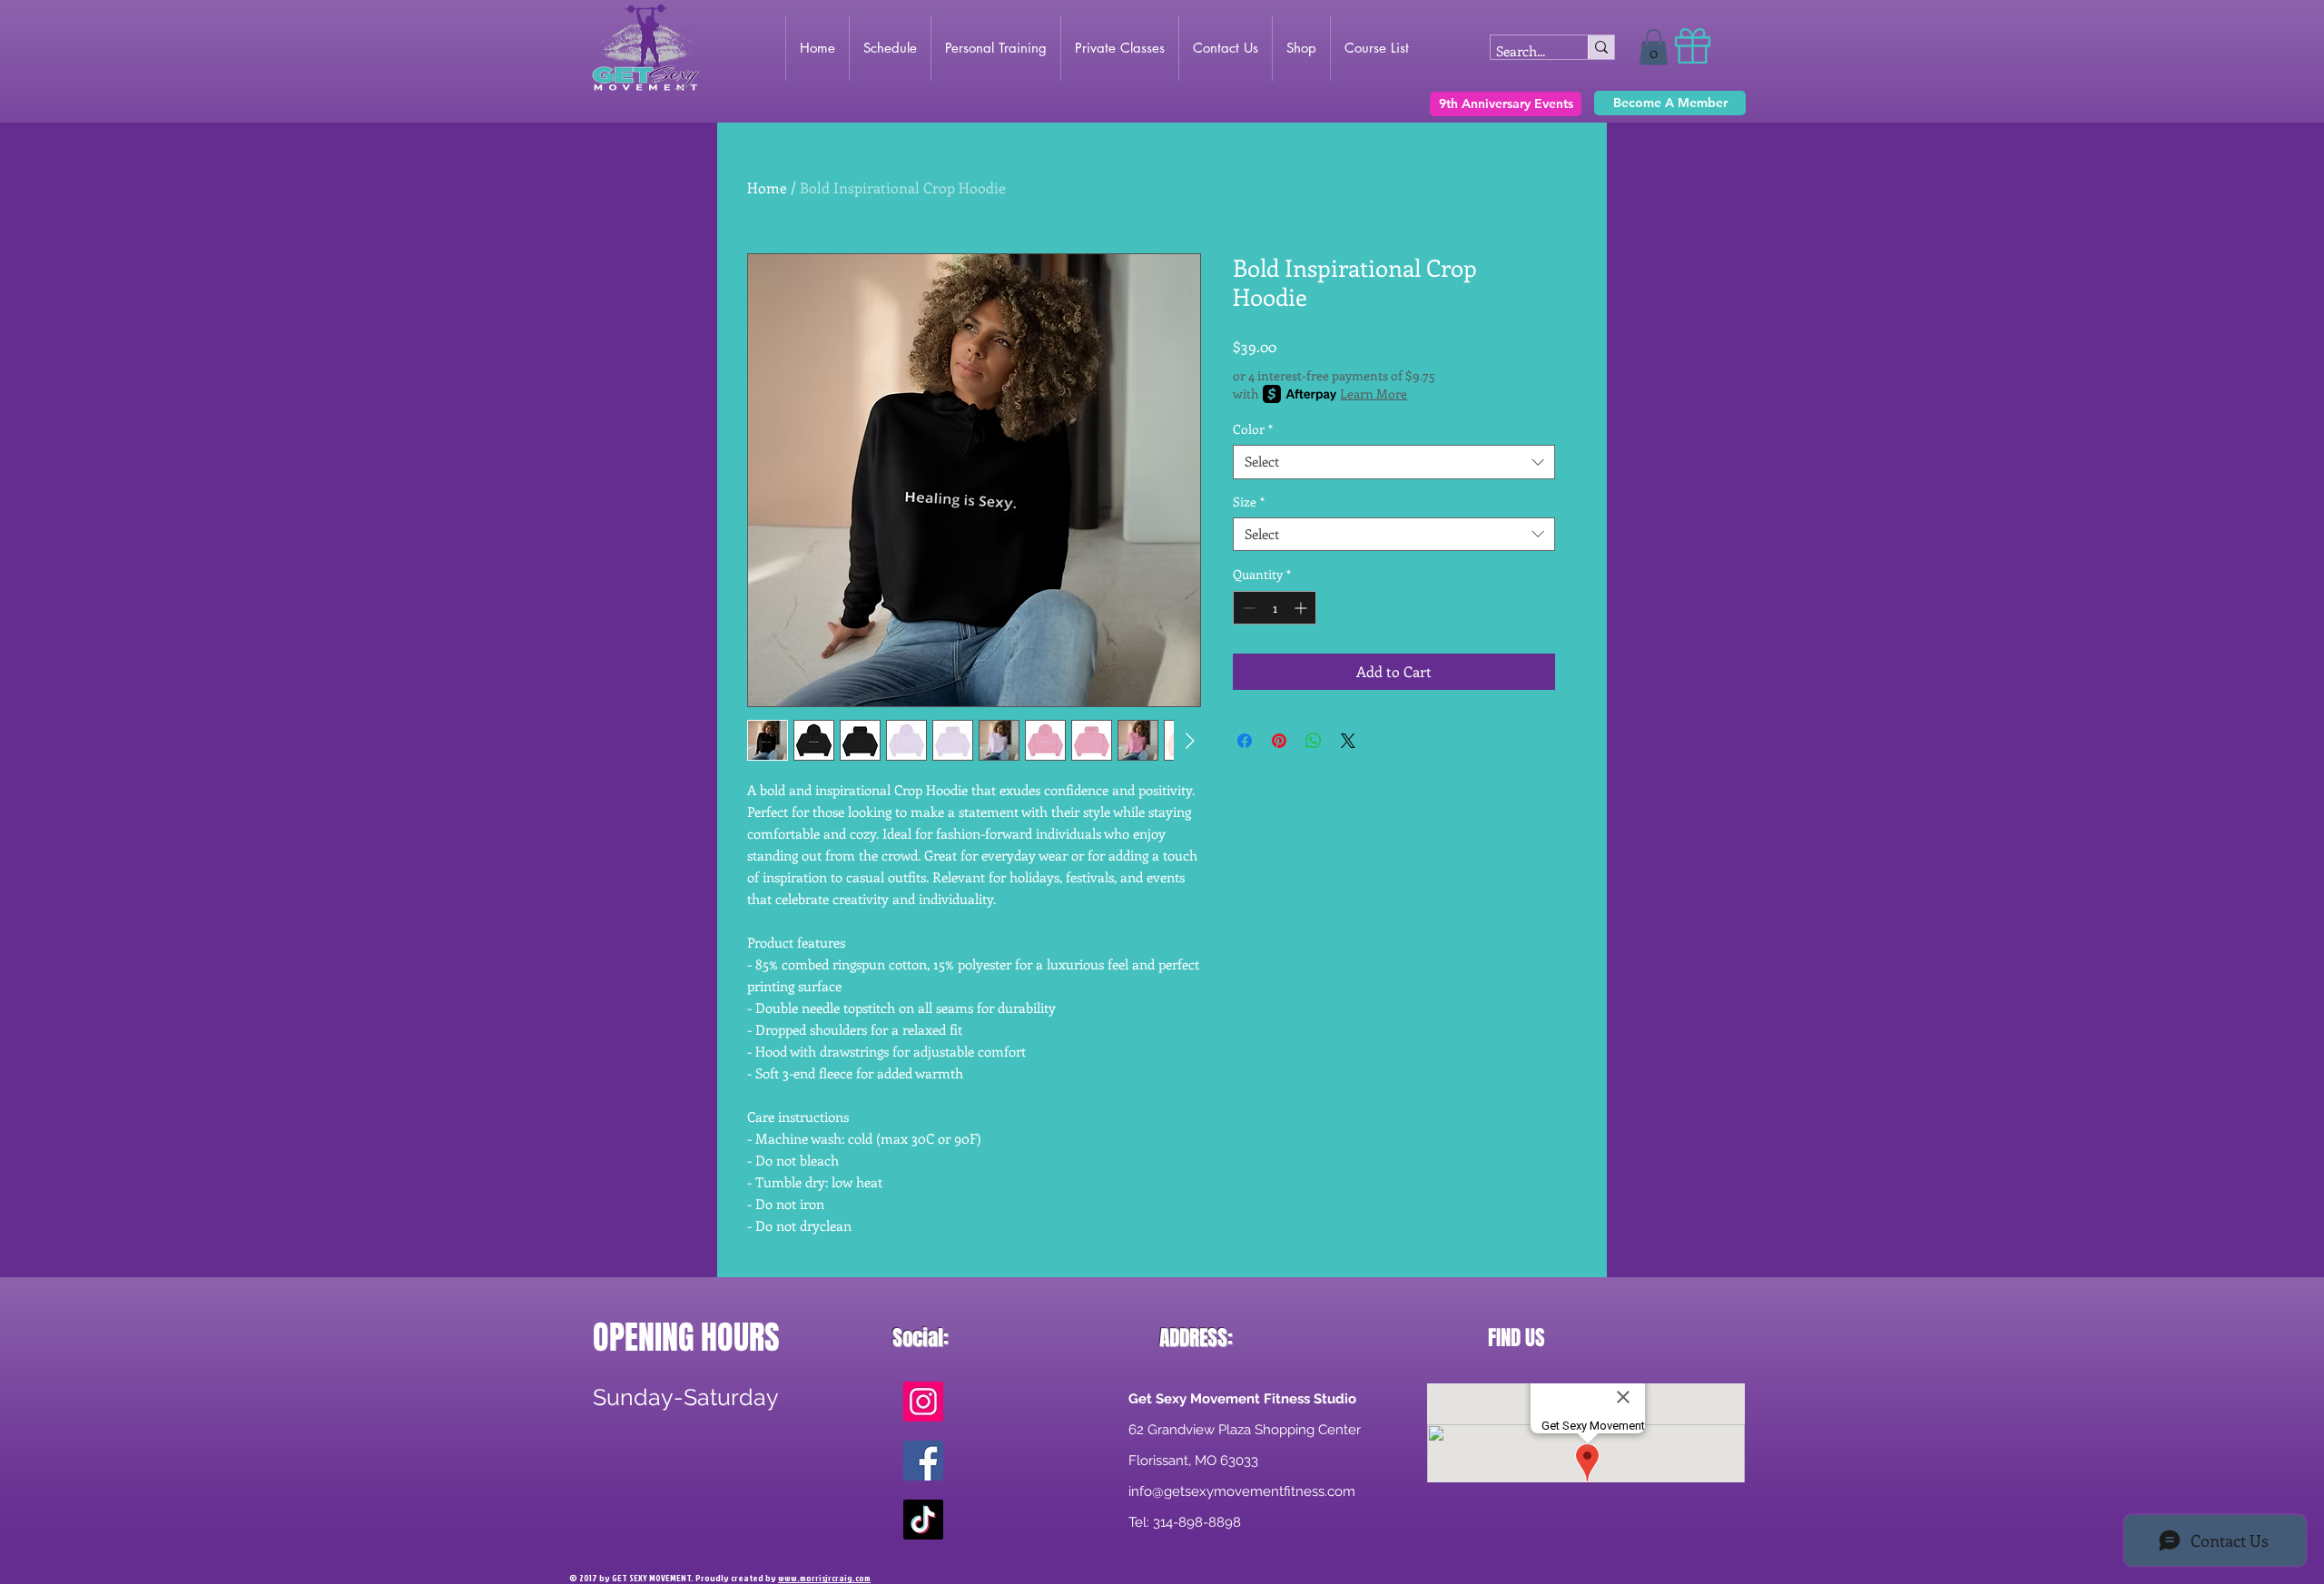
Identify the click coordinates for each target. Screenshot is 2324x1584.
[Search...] (1601, 47)
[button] (1654, 47)
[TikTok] (923, 1520)
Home (767, 187)
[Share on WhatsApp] (1314, 741)
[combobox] (1394, 462)
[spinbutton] (1275, 608)
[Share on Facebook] (1245, 741)
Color (1253, 429)
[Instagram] (923, 1402)
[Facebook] (923, 1461)
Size (1249, 502)
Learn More (1374, 394)
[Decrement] (1247, 608)
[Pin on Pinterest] (1279, 741)
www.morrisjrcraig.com (824, 1578)
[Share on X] (1348, 741)
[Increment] (1302, 608)
